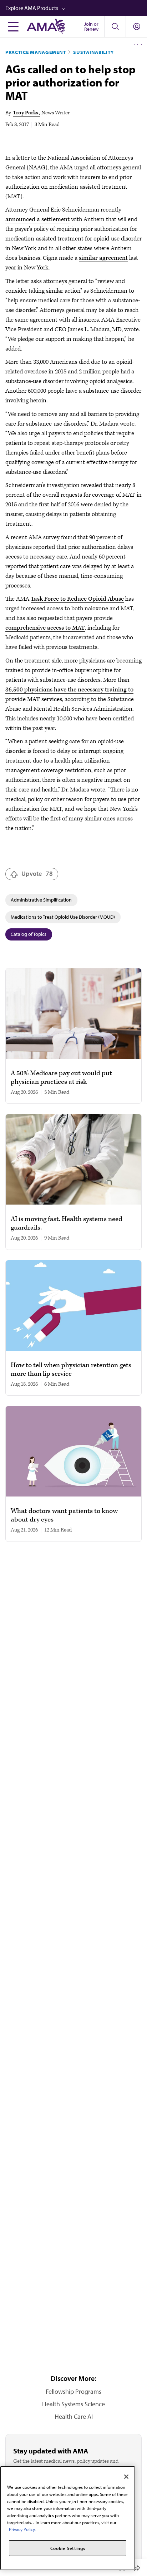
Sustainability (93, 52)
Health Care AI (74, 2416)
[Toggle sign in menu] (137, 26)
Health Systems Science (73, 2404)
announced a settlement (37, 219)
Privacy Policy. (22, 2529)
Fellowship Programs (73, 2391)
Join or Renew (91, 26)
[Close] (126, 2477)
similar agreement (103, 258)
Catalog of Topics (29, 934)
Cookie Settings (68, 2548)
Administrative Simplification (41, 900)
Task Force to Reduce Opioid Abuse (77, 599)
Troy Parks (26, 113)
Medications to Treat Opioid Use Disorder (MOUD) (63, 917)
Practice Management (36, 52)
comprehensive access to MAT (45, 628)
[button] (76, 8)
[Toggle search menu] (115, 26)
